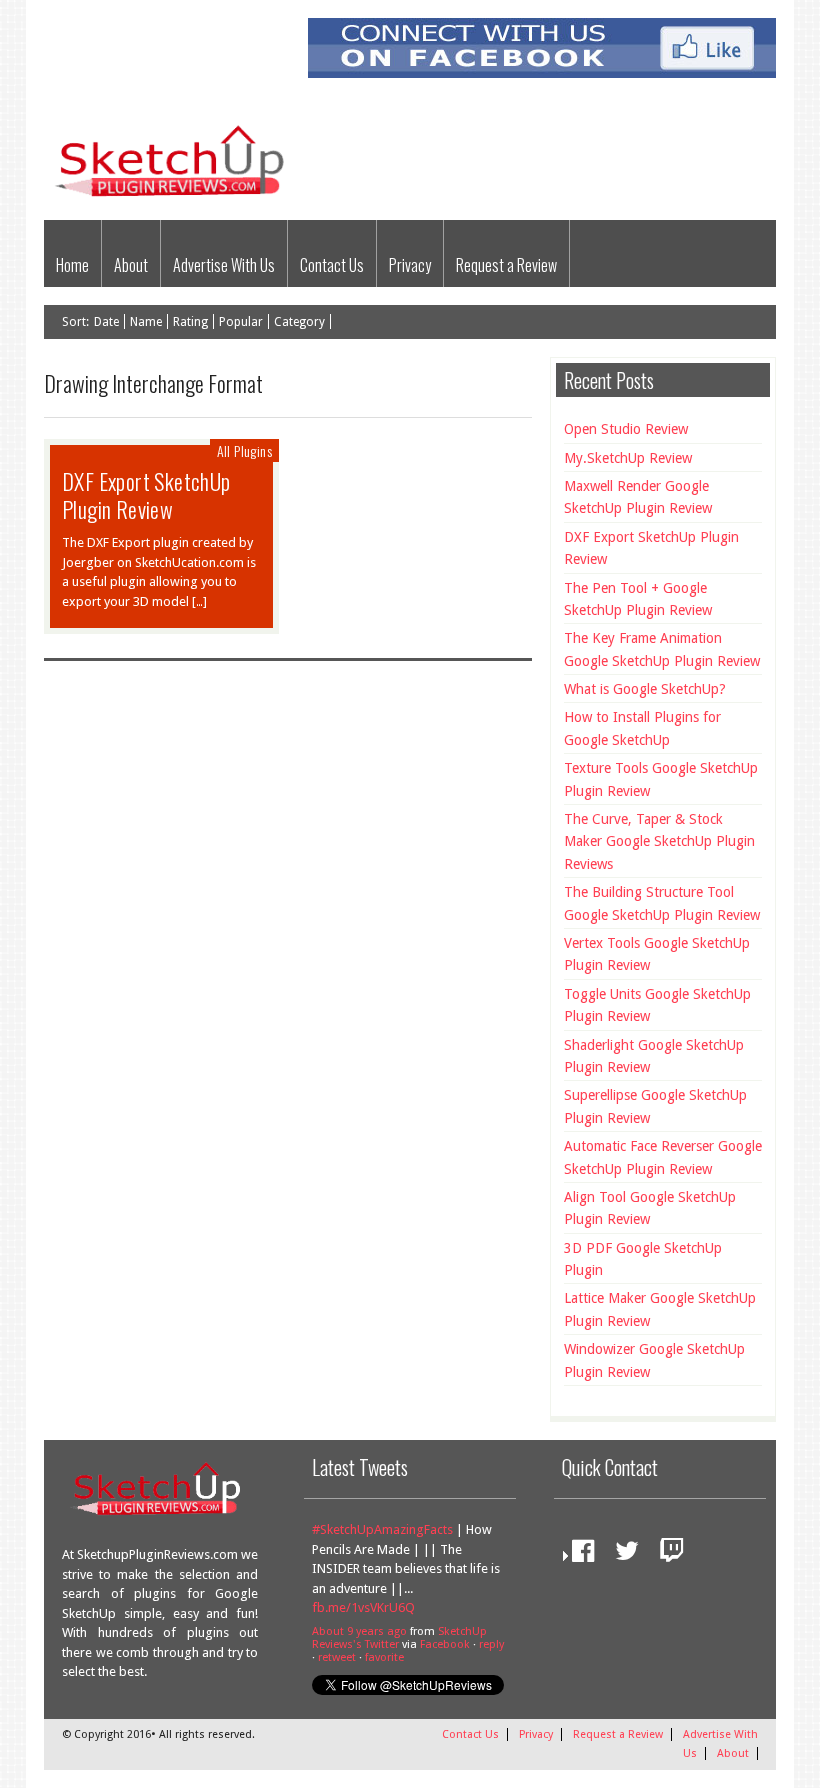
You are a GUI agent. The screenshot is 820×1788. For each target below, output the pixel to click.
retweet (337, 1657)
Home (72, 265)
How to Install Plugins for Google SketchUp (642, 728)
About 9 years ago (359, 1631)
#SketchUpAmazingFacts (382, 1529)
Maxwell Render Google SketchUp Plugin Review (638, 497)
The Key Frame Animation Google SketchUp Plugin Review (662, 649)
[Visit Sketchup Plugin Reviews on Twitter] (622, 1555)
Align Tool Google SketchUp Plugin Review (650, 1208)
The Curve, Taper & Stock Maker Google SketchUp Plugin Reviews (659, 841)
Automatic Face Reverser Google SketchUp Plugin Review (663, 1157)
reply (491, 1644)
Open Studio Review (626, 429)
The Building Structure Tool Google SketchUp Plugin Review (662, 903)
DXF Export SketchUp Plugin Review (146, 495)
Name (146, 322)
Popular (241, 322)
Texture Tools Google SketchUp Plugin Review (661, 779)
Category (299, 322)
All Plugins (244, 450)
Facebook (445, 1644)
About (131, 265)
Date (106, 322)
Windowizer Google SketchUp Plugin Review (654, 1360)
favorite (384, 1657)
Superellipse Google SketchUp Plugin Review (655, 1106)
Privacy (410, 265)
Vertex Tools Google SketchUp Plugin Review (657, 954)
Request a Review (506, 265)
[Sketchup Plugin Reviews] (176, 198)
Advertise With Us (224, 265)
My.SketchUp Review (628, 458)
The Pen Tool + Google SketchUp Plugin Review (638, 599)
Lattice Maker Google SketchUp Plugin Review (660, 1309)
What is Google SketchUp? (645, 689)
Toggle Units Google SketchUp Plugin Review (657, 1005)
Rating (190, 322)
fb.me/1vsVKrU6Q (363, 1607)
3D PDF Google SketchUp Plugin (643, 1259)
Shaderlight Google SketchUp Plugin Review (654, 1056)
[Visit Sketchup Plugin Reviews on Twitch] (667, 1555)
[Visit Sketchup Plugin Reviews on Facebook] (578, 1555)
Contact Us (332, 265)
